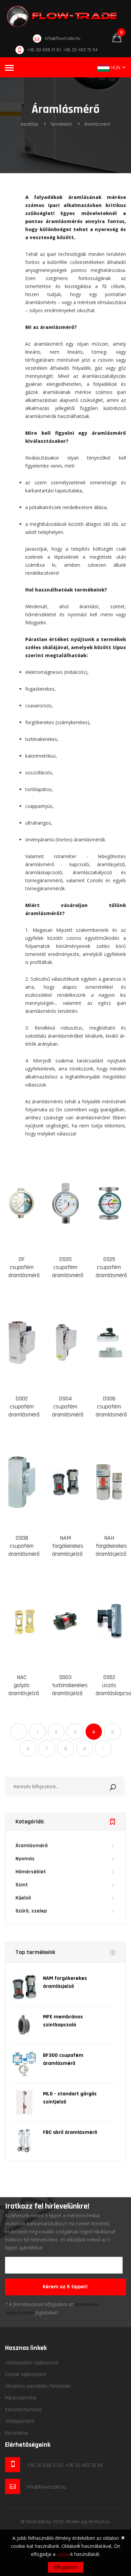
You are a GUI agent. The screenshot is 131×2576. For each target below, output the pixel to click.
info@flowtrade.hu (62, 39)
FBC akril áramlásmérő (70, 2132)
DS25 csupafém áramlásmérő (111, 1267)
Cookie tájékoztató (25, 2375)
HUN (116, 67)
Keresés (121, 1786)
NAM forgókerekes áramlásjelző (68, 1546)
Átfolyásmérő (20, 2421)
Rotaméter (17, 2433)
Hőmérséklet (31, 1872)
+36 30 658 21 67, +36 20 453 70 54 (62, 50)
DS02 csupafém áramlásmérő (24, 1407)
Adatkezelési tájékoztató (32, 2363)
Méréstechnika (21, 2398)
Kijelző (23, 1898)
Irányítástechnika (23, 2410)
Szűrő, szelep (31, 1911)
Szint (22, 1885)
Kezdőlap (29, 124)
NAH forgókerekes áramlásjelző (111, 1546)
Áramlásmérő (97, 124)
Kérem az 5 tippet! (65, 2287)
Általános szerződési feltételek (38, 2386)
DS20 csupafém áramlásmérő (68, 1267)
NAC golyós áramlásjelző (24, 1685)
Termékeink (61, 124)
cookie (63, 2555)
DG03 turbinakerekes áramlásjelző (70, 1685)
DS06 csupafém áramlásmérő (111, 1407)
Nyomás (25, 1859)
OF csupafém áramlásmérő (24, 1267)
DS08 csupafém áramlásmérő (24, 1546)
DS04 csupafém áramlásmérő (68, 1407)
